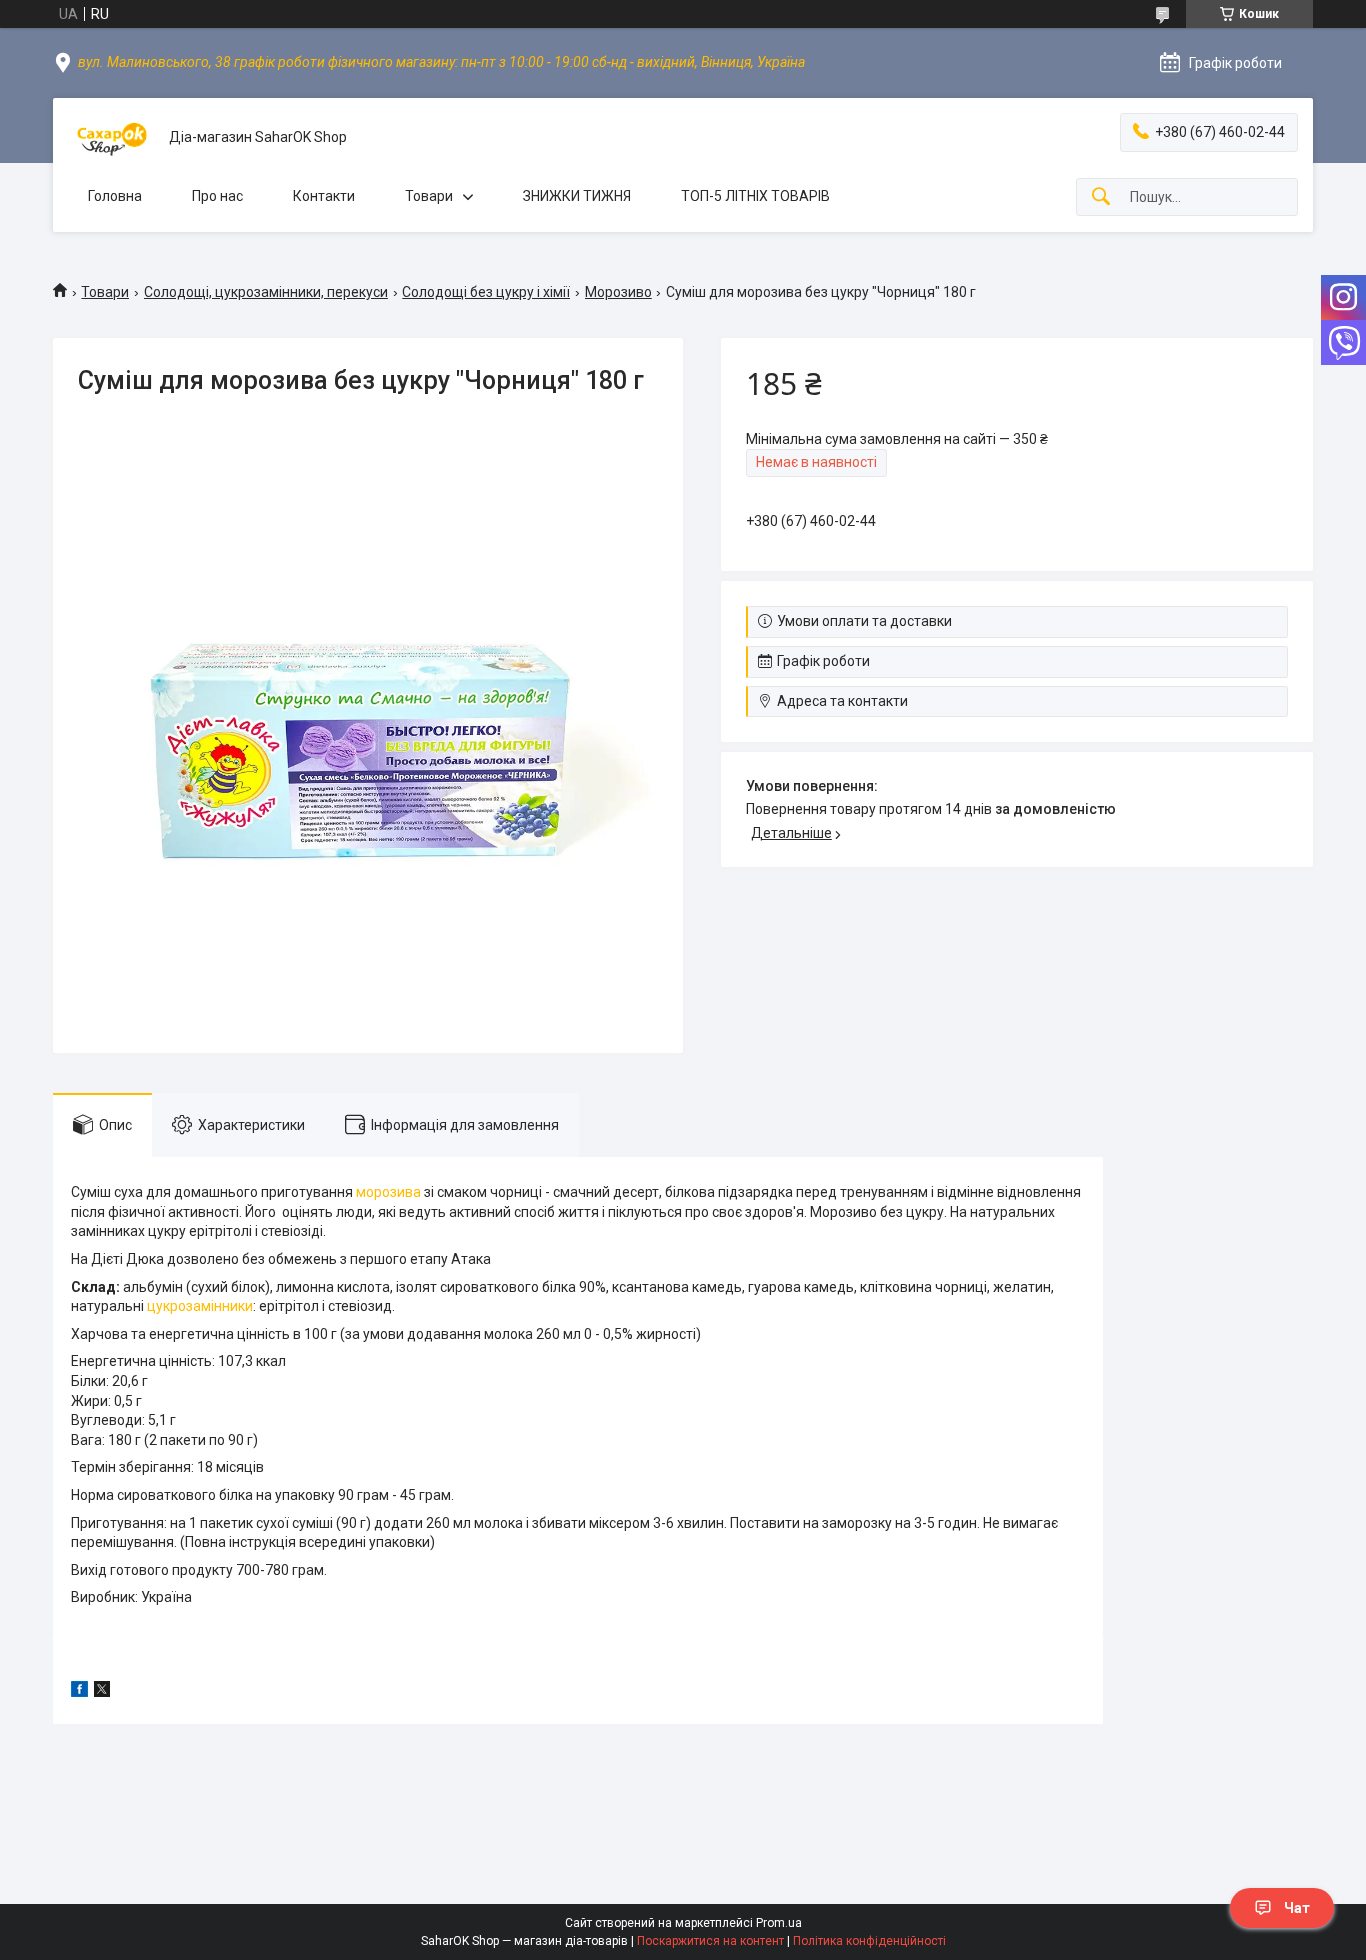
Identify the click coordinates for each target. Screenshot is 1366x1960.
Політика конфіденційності (869, 1941)
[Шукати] (1101, 197)
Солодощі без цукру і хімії (486, 292)
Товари (429, 196)
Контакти (324, 196)
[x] (102, 1692)
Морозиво (618, 292)
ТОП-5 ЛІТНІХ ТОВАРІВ (755, 196)
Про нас (217, 196)
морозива (388, 1192)
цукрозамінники (200, 1306)
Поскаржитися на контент (710, 1941)
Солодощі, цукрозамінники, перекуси (266, 292)
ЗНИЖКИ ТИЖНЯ (577, 196)
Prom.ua (779, 1923)
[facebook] (79, 1692)
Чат (1297, 1908)
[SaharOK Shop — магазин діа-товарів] (111, 137)
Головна (115, 196)
